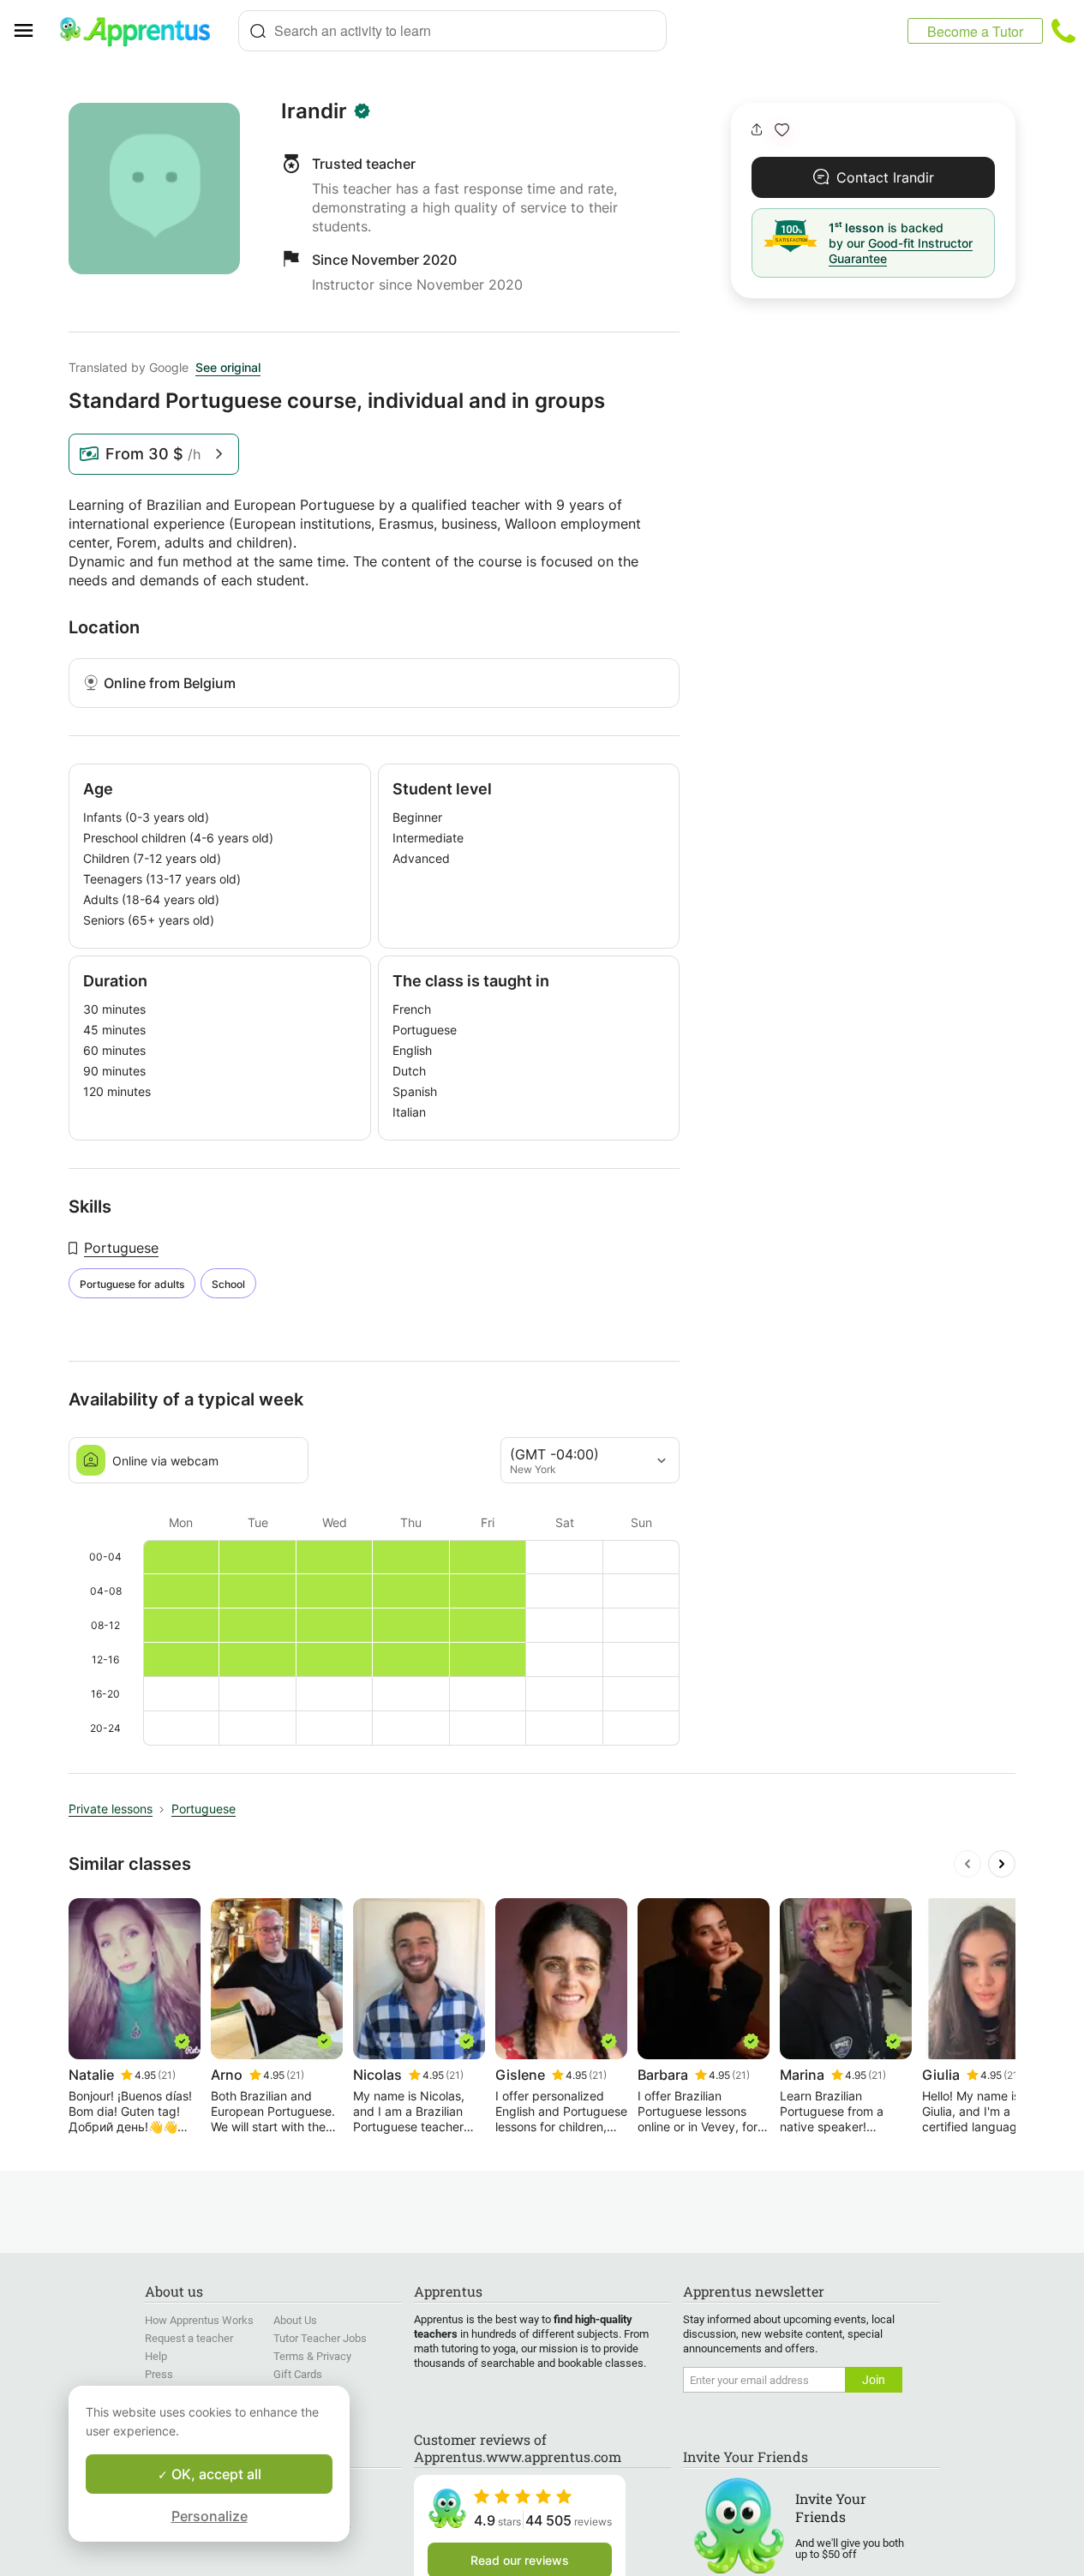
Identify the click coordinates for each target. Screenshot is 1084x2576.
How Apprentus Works (199, 2320)
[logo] (142, 31)
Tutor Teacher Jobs (320, 2338)
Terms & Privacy (312, 2356)
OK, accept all (215, 2474)
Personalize (210, 2516)
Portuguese (121, 1248)
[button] (782, 130)
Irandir (314, 111)
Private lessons (111, 1809)
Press (159, 2374)
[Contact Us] (1063, 31)
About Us (295, 2320)
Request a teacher (189, 2338)
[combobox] (452, 31)
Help (156, 2356)
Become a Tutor (975, 31)
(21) (167, 2075)
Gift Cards (298, 2374)
